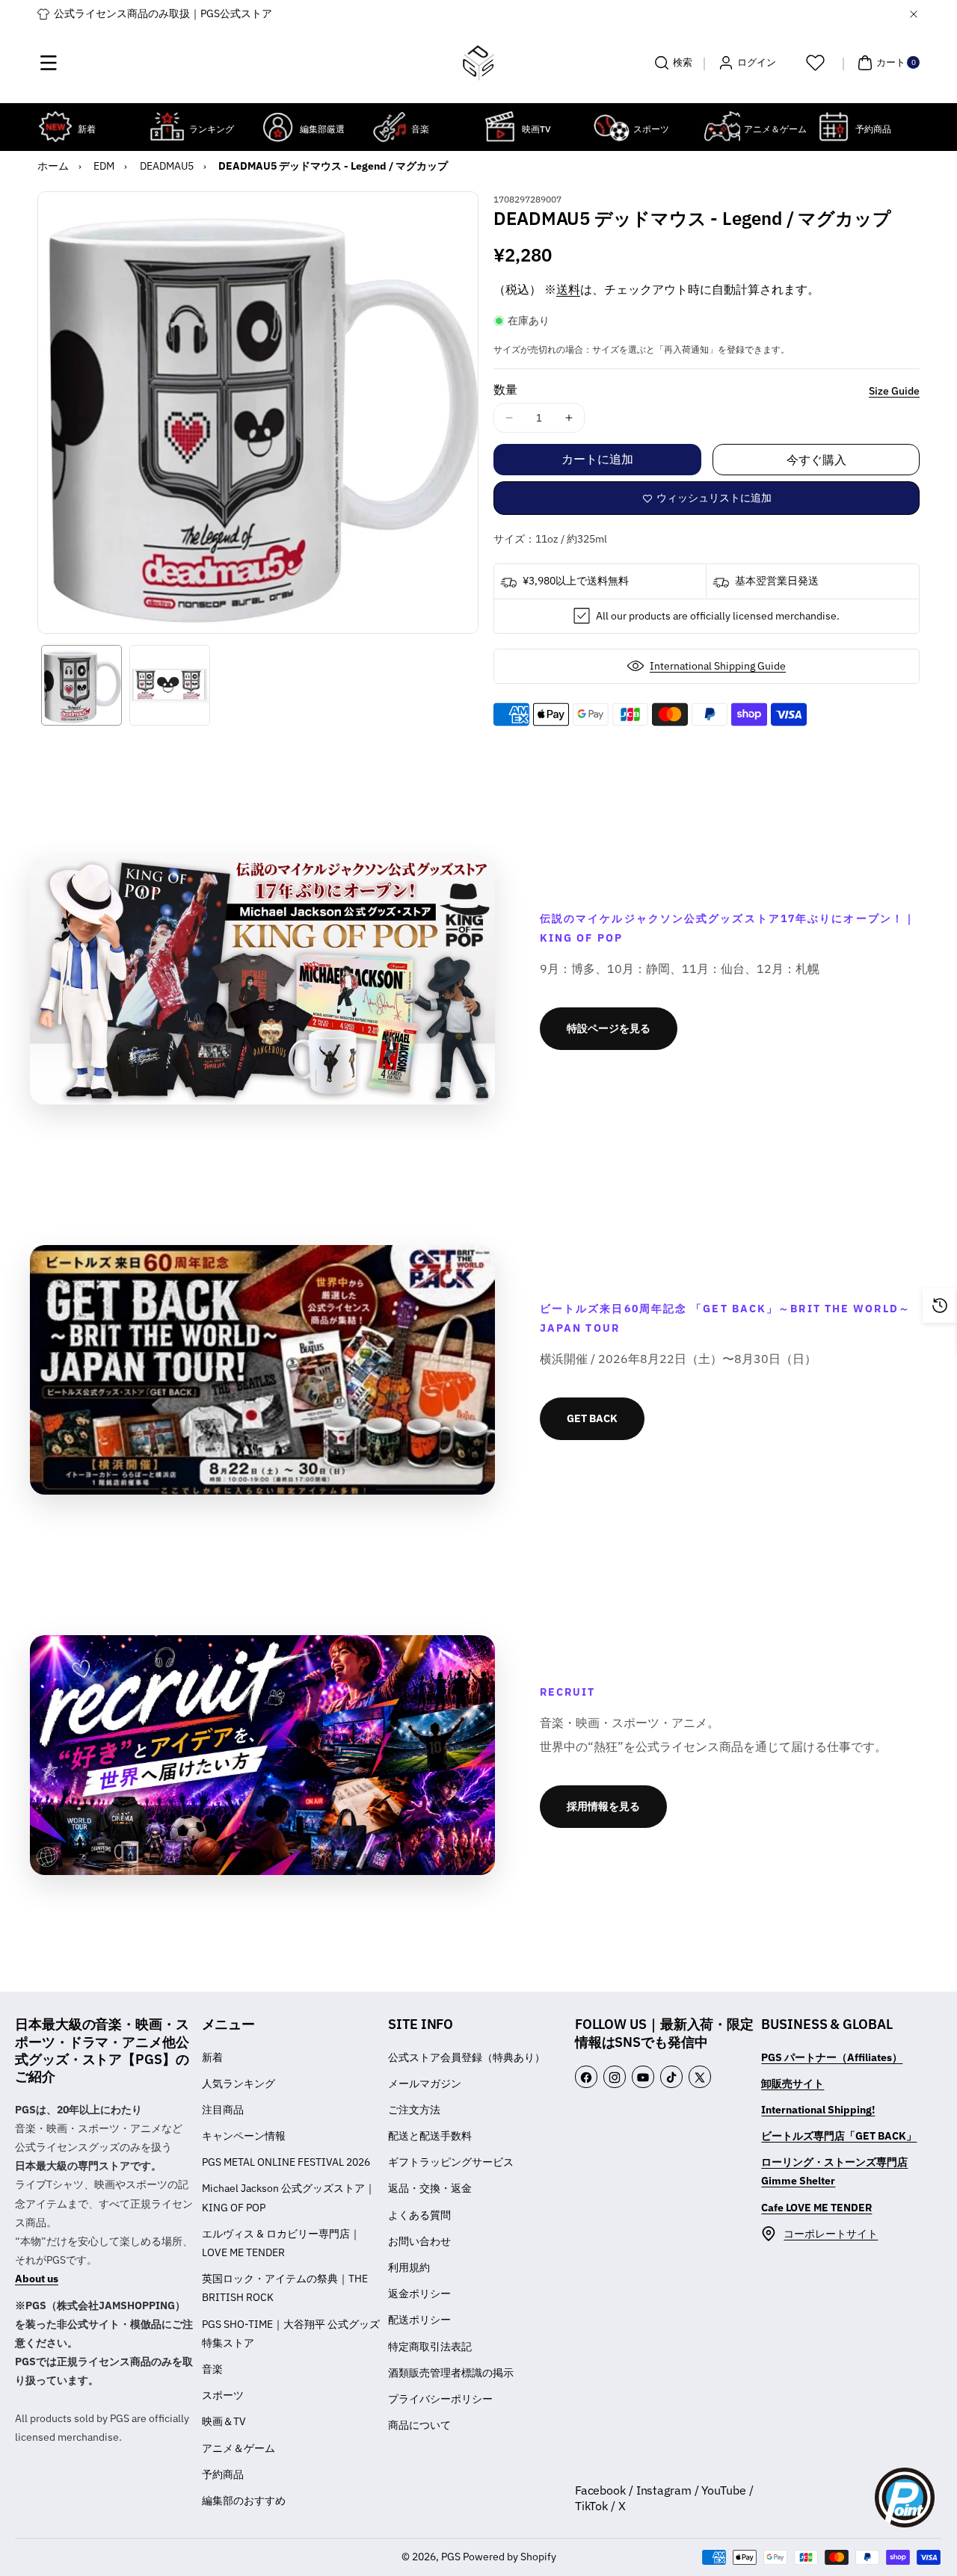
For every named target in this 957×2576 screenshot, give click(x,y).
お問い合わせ (419, 2241)
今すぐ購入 (816, 460)
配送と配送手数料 (430, 2136)
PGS (451, 2557)
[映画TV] (500, 127)
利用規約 (409, 2267)
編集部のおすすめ (244, 2501)
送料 (568, 289)
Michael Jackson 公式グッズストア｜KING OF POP (289, 2197)
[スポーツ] (611, 127)
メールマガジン (425, 2084)
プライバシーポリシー (440, 2399)
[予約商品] (833, 127)
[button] (49, 63)
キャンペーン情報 (244, 2136)
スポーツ (223, 2395)
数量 (505, 389)
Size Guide (894, 391)
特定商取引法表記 (430, 2347)
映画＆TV (224, 2421)
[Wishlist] (815, 63)
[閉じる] (914, 14)
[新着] (56, 127)
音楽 (212, 2369)
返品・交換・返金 (430, 2188)
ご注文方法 (414, 2110)
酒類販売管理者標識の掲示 (451, 2373)
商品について (419, 2425)
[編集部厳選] (278, 127)
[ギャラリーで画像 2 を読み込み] (170, 685)
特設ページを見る (609, 1028)
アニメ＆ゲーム (239, 2448)
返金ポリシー (419, 2294)
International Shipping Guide (718, 666)
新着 (212, 2057)
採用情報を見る (603, 1806)
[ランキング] (167, 127)
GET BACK (592, 1418)
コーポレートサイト (831, 2234)
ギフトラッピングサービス (451, 2162)
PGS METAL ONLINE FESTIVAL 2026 (286, 2162)
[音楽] (389, 127)
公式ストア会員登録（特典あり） (467, 2057)
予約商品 (223, 2474)
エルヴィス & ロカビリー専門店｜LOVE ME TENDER (281, 2243)
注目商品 (223, 2110)
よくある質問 (419, 2215)
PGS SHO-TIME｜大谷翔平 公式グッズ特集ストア (291, 2333)
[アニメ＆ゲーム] (722, 127)
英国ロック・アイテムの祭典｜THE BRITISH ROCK (285, 2288)
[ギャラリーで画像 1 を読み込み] (81, 685)
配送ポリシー (419, 2320)
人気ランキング (239, 2084)
